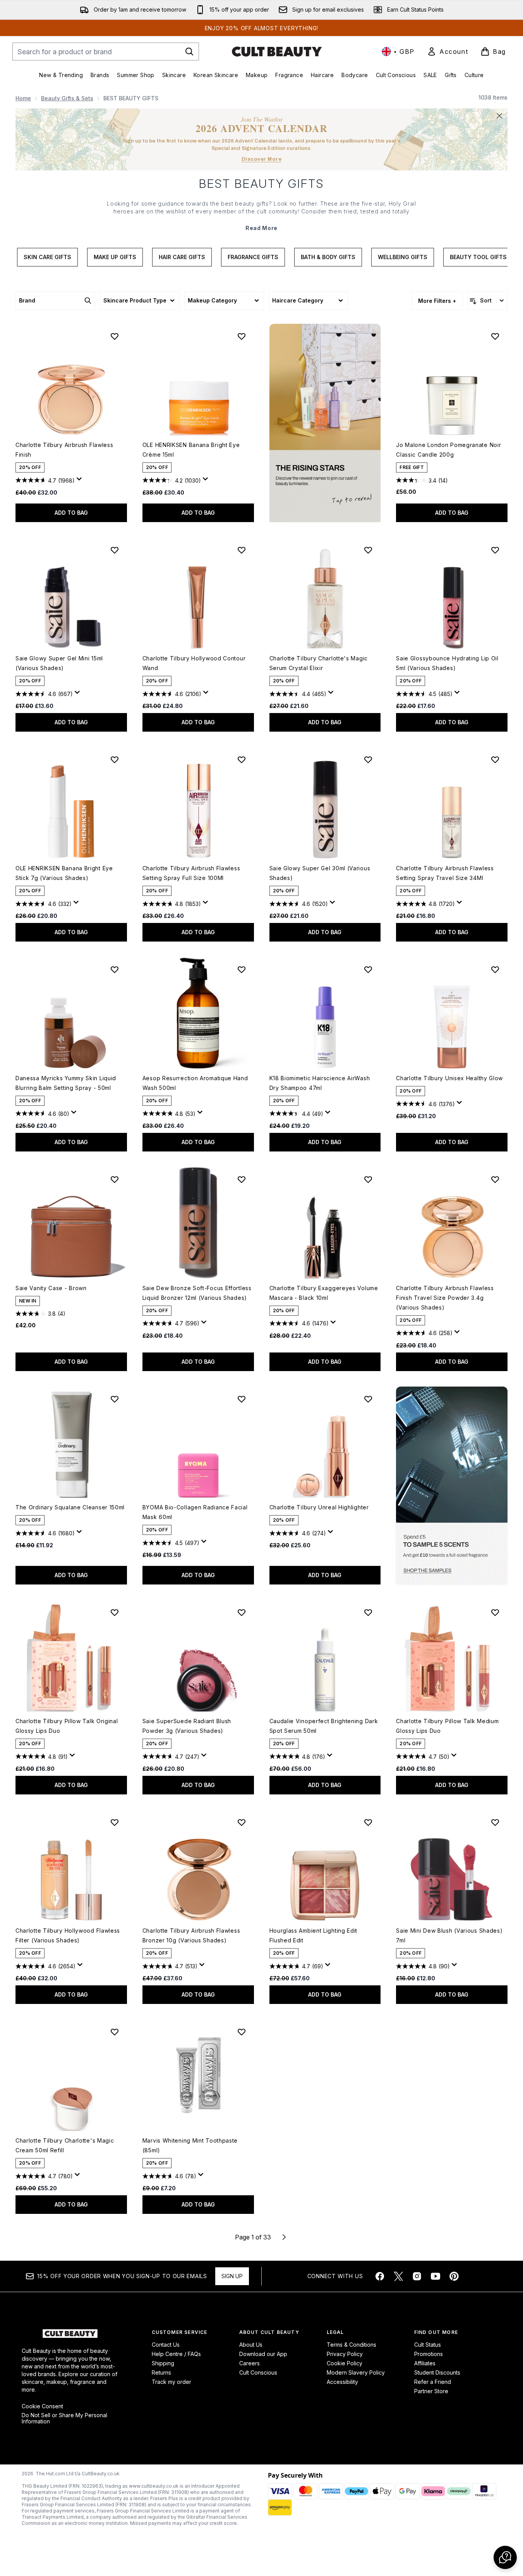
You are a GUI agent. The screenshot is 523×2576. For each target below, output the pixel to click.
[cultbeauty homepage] (277, 52)
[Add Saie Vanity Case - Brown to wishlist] (115, 1179)
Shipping (163, 2363)
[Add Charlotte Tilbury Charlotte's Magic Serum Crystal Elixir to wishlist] (368, 550)
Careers (249, 2363)
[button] (325, 423)
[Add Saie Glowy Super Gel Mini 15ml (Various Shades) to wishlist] (115, 550)
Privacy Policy (345, 2354)
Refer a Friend (433, 2382)
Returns (161, 2372)
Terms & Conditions (352, 2345)
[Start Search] (189, 52)
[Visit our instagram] (417, 2276)
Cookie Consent (42, 2406)
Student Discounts (437, 2372)
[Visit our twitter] (398, 2276)
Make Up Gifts (115, 257)
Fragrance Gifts (253, 257)
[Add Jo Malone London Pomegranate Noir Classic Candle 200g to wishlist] (495, 336)
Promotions (429, 2354)
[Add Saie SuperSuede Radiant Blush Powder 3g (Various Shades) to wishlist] (242, 1612)
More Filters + (437, 301)
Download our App (263, 2354)
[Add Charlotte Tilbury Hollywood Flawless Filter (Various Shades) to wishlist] (115, 1822)
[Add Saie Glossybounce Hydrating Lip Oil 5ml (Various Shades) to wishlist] (495, 550)
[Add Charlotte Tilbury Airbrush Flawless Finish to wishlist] (115, 336)
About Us (251, 2345)
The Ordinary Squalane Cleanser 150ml (70, 1507)
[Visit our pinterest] (454, 2276)
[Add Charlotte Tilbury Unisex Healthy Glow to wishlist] (495, 969)
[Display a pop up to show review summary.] (81, 481)
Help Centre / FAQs (176, 2354)
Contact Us (166, 2345)
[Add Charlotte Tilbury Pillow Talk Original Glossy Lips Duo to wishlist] (115, 1612)
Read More (261, 228)
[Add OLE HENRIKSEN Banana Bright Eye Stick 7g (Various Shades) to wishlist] (115, 760)
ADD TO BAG (71, 513)
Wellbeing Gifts (403, 257)
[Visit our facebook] (380, 2276)
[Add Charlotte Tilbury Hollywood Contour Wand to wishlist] (242, 550)
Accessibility (342, 2382)
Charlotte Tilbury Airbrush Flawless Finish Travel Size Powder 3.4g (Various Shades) (445, 1298)
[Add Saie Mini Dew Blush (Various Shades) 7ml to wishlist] (495, 1822)
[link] (448, 52)
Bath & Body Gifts (328, 257)
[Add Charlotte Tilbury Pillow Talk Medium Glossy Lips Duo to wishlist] (495, 1612)
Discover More (262, 159)
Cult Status (428, 2345)
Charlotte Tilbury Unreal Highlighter (319, 1507)
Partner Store (431, 2391)
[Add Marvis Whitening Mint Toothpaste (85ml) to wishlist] (242, 2032)
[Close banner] (499, 116)
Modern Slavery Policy (356, 2372)
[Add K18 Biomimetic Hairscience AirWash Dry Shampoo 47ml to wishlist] (368, 969)
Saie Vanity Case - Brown (51, 1288)
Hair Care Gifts (182, 257)
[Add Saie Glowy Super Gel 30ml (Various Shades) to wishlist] (368, 760)
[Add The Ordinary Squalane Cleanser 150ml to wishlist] (115, 1399)
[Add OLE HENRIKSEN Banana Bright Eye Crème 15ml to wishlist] (242, 336)
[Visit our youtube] (436, 2276)
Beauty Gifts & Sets (67, 98)
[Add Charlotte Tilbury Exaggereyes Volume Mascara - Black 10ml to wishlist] (368, 1179)
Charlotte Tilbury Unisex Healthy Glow (449, 1078)
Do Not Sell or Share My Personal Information (64, 2418)
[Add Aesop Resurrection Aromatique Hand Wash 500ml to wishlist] (242, 969)
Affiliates (425, 2363)
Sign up (232, 2276)
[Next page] (284, 2237)
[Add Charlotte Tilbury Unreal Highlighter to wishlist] (368, 1399)
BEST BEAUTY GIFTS (261, 184)
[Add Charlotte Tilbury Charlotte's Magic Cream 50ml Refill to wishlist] (115, 2032)
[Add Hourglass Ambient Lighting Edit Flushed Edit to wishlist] (368, 1822)
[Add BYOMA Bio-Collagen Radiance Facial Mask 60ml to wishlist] (242, 1399)
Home (23, 98)
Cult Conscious (258, 2372)
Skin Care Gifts (47, 257)
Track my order (171, 2382)
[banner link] (452, 1486)
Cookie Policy (345, 2363)
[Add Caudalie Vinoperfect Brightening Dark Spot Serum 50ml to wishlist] (368, 1612)
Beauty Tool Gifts (478, 257)
